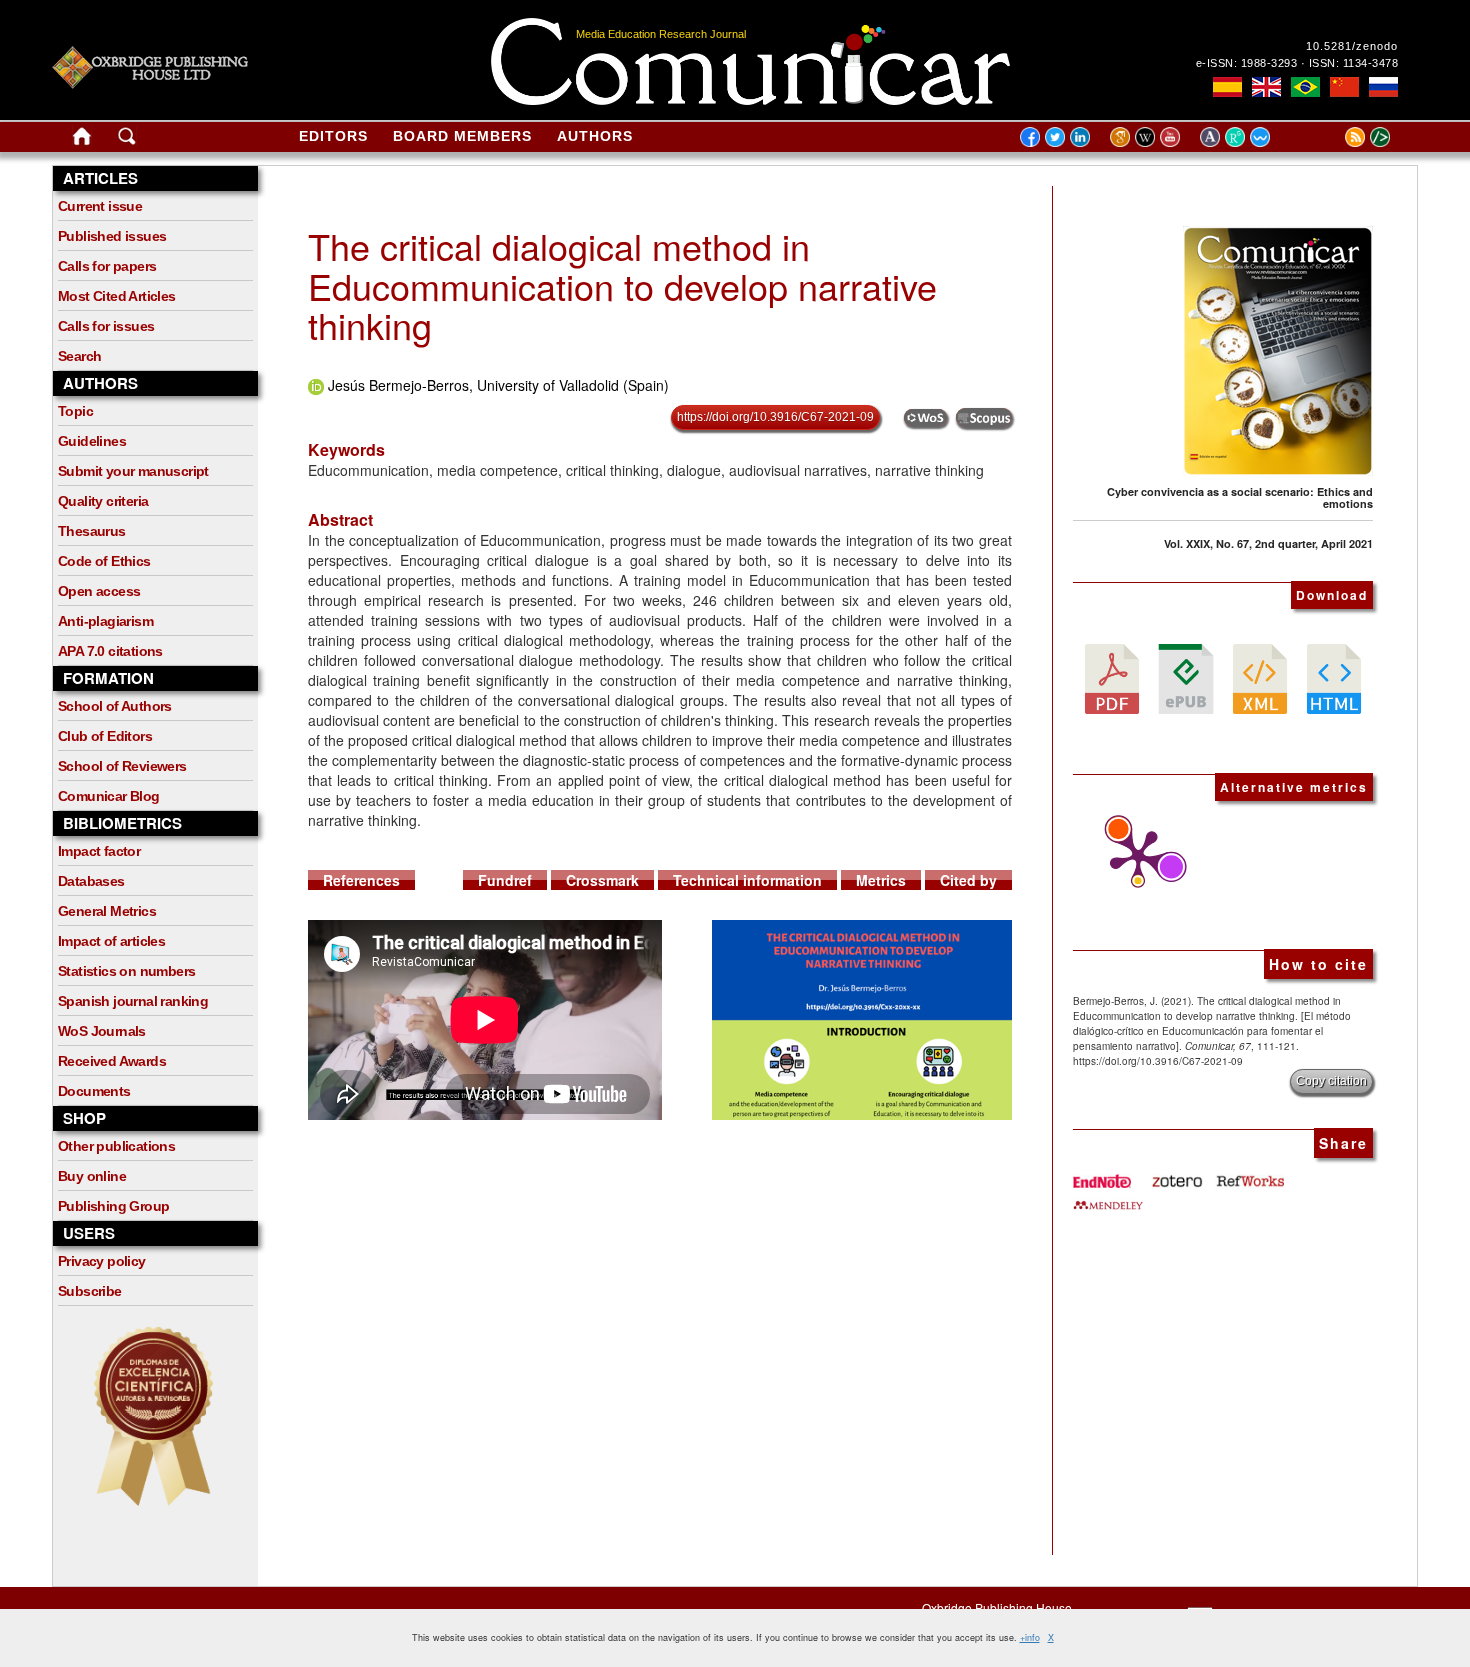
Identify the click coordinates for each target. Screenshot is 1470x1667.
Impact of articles (111, 941)
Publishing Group (113, 1206)
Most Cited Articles (117, 296)
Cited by (968, 880)
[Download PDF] (1112, 677)
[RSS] (1330, 136)
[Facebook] (1030, 136)
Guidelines (92, 441)
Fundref (505, 880)
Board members (462, 136)
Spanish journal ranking (133, 1001)
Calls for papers (107, 266)
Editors (333, 136)
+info (1030, 1637)
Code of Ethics (104, 561)
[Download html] (1334, 677)
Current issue (100, 206)
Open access (99, 591)
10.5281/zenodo (1352, 46)
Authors (595, 136)
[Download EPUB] (1186, 677)
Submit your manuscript (133, 471)
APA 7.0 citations (110, 651)
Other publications (116, 1146)
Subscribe (90, 1291)
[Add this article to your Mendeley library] (1108, 1198)
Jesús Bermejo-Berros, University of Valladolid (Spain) (498, 385)
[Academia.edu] (1212, 136)
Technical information (747, 880)
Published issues (112, 236)
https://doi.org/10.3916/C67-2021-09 (775, 417)
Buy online (92, 1176)
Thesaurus (92, 531)
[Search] (127, 140)
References (361, 880)
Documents (94, 1091)
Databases (91, 881)
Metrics (881, 880)
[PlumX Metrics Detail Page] (1133, 858)
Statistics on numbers (126, 971)
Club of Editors (105, 736)
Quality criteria (103, 501)
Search (79, 356)
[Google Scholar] (1122, 136)
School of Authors (115, 706)
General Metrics (107, 911)
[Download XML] (1260, 677)
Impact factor (99, 851)
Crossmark (602, 880)
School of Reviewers (122, 766)
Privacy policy (102, 1261)
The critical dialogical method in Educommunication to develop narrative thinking (622, 285)
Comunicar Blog (109, 796)
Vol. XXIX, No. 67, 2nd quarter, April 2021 (1268, 543)
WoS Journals (102, 1031)
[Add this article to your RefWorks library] (1249, 1173)
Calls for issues (106, 326)
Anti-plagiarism (105, 621)
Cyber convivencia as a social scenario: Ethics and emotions (1240, 497)
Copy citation (1331, 1081)
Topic (75, 411)
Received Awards (112, 1061)
